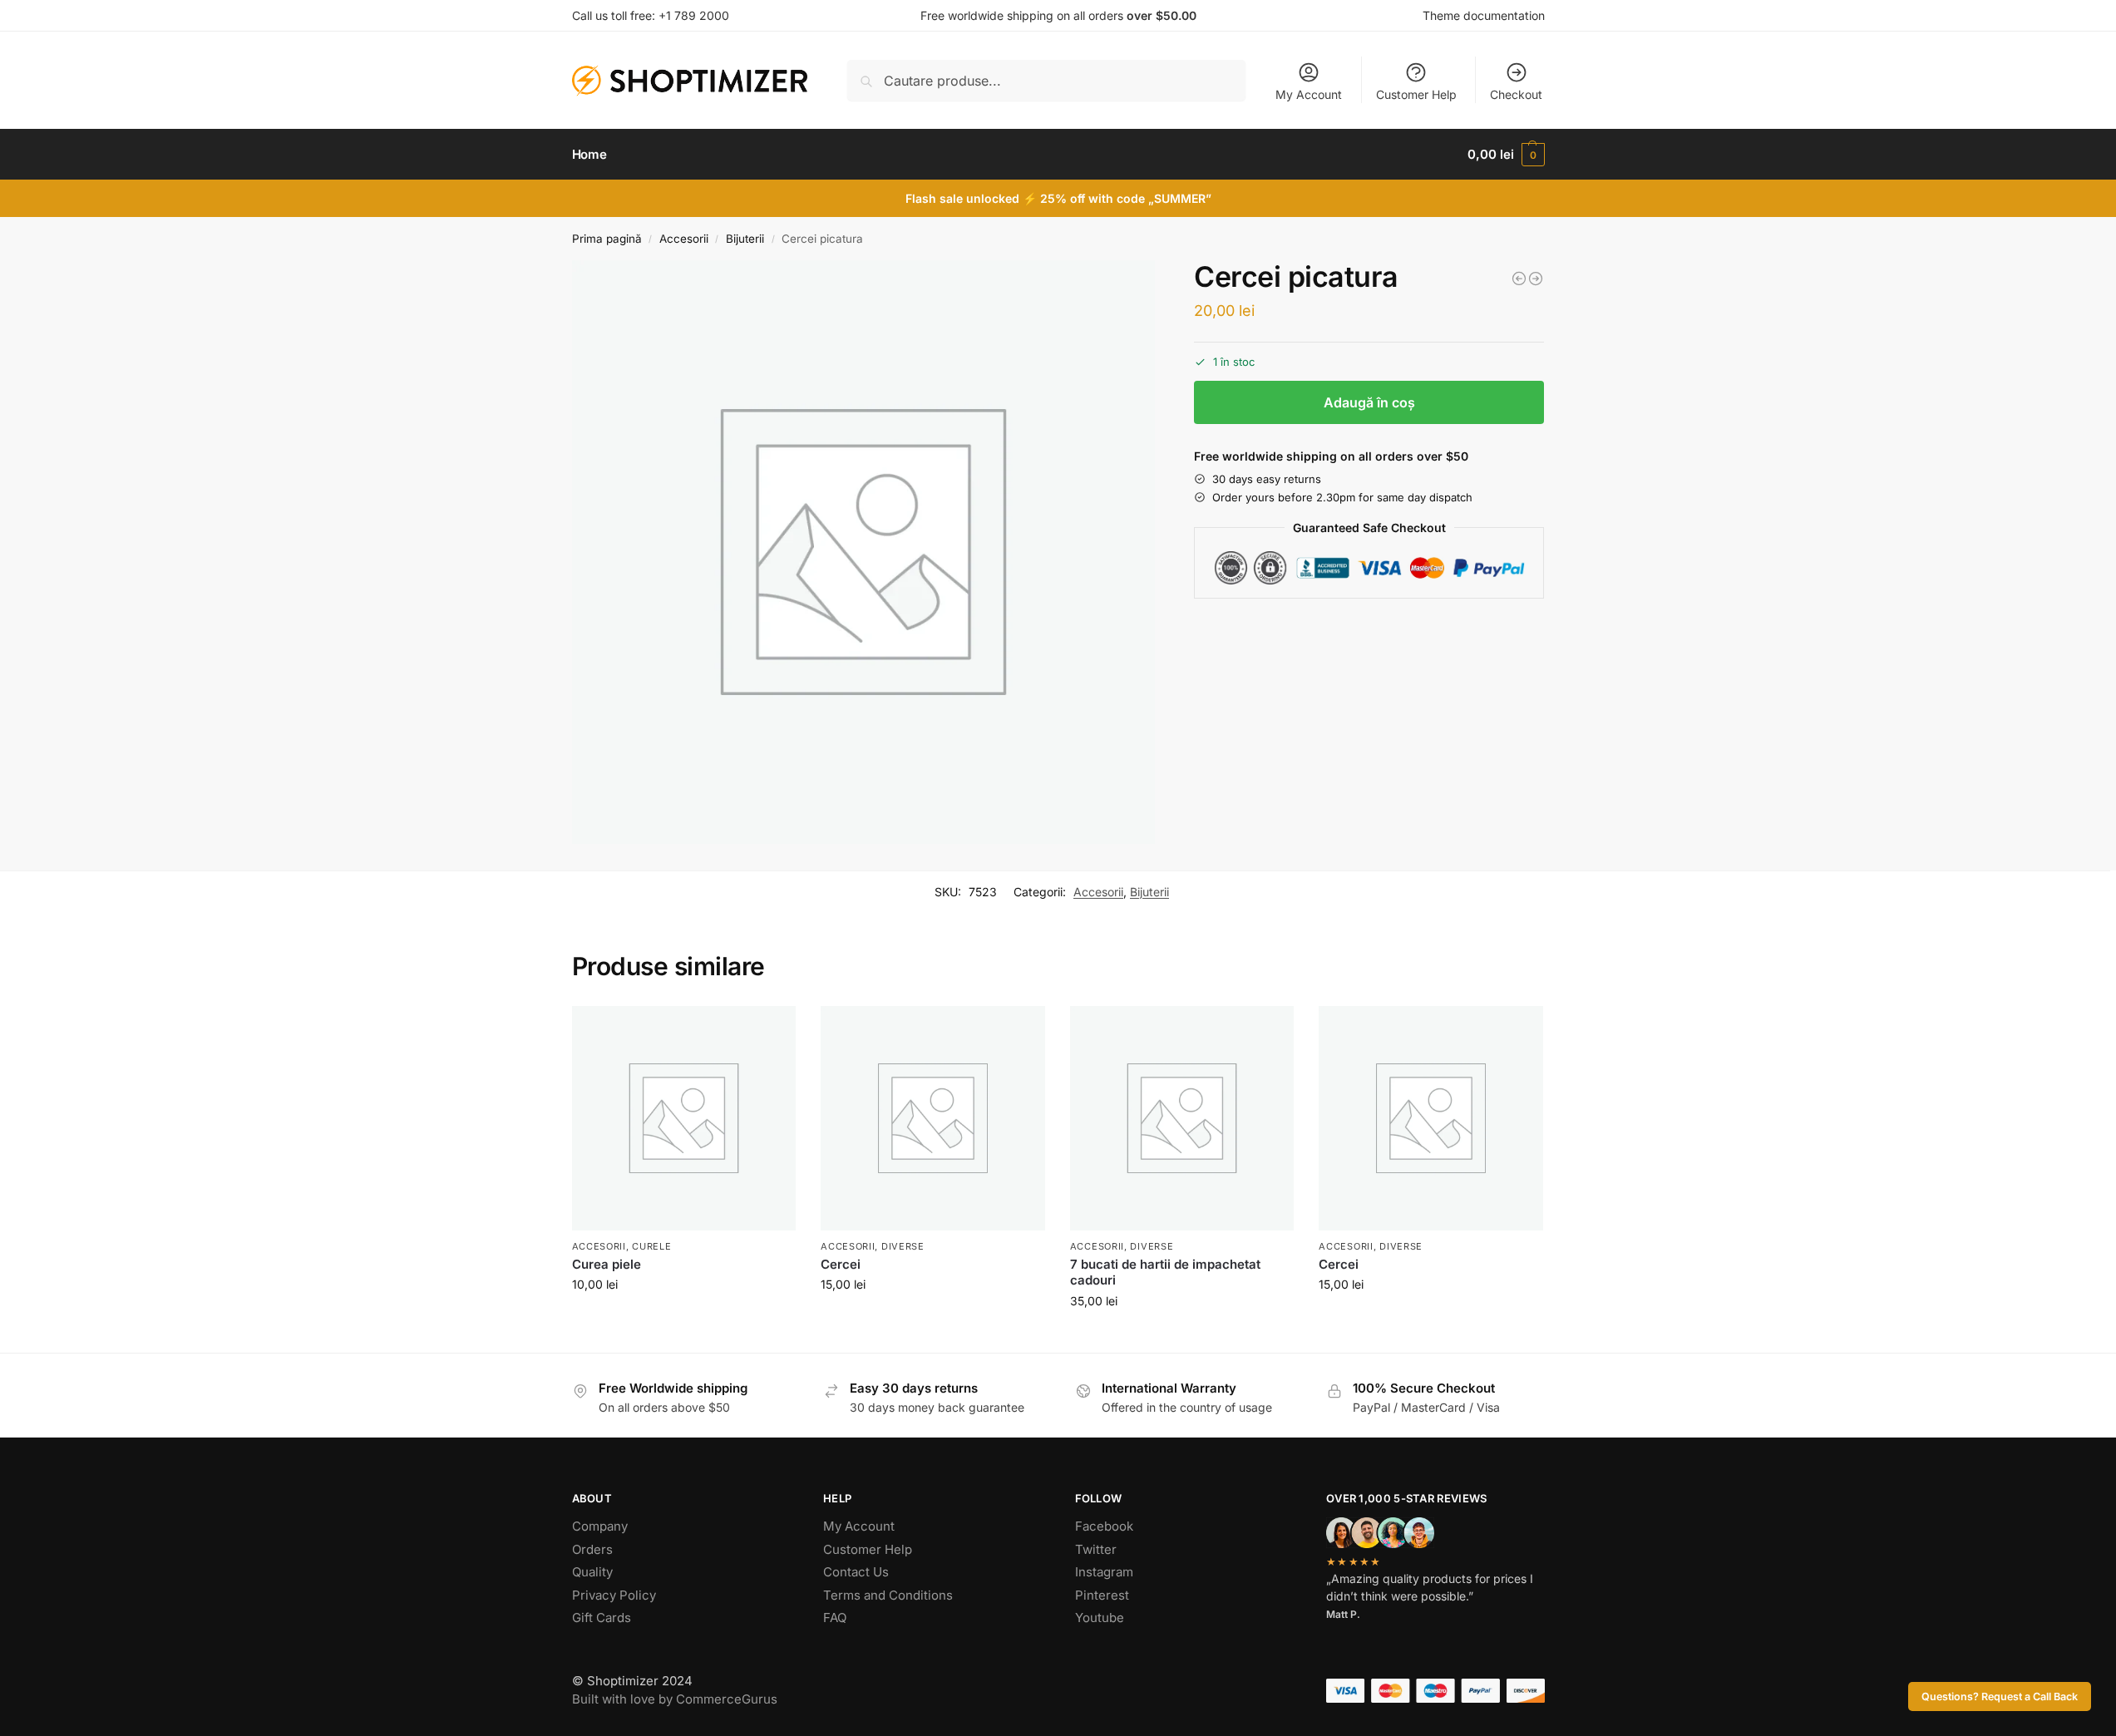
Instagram (1104, 1572)
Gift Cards (602, 1618)
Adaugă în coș (1369, 402)
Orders (592, 1549)
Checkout (1516, 94)
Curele (651, 1246)
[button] (1506, 155)
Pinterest (1102, 1595)
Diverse (903, 1246)
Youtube (1100, 1618)
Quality (592, 1572)
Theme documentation (1484, 15)
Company (600, 1526)
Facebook (1104, 1526)
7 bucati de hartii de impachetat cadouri (1165, 1272)
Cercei (841, 1264)
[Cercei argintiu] (1536, 279)
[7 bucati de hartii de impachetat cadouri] (1182, 1118)
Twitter (1096, 1549)
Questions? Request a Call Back (2000, 1697)
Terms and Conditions (888, 1595)
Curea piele (607, 1264)
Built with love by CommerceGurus (675, 1699)
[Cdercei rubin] (1519, 279)
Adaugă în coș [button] (684, 1319)
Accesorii (684, 239)
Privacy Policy (614, 1595)
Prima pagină (607, 239)
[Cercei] (933, 1118)
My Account (1309, 94)
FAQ (835, 1618)
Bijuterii (745, 239)
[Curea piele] (684, 1118)
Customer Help (1416, 94)
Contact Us (856, 1572)
